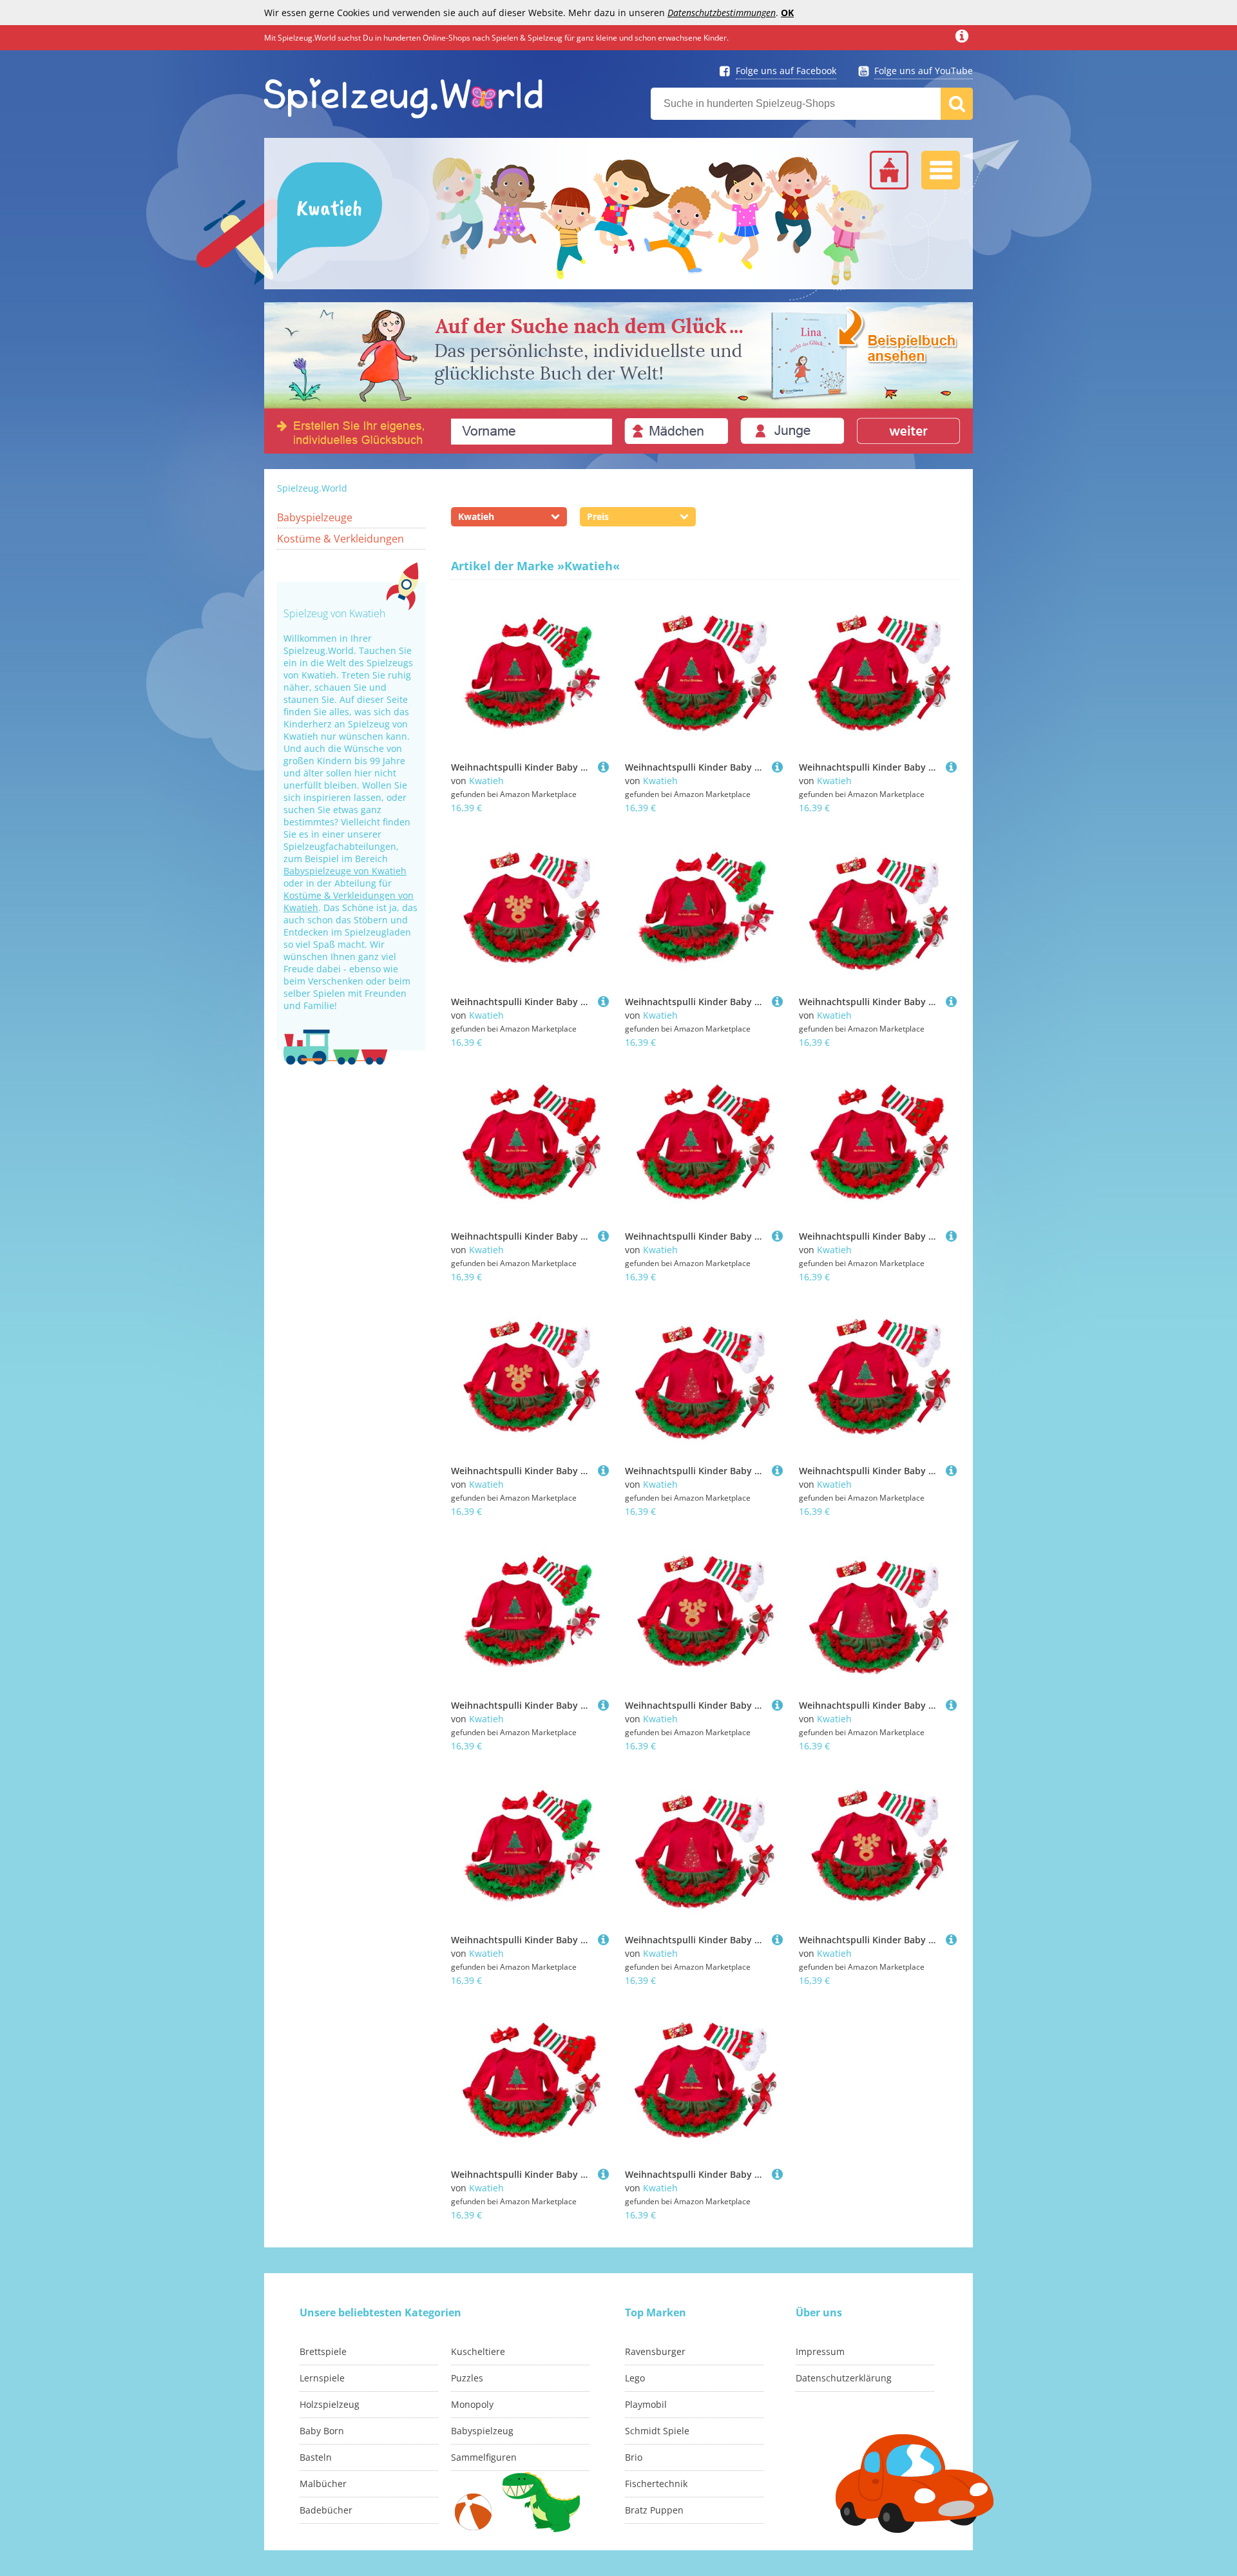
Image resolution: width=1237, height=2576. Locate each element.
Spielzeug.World (312, 488)
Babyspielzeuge (315, 517)
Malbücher (323, 2484)
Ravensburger (655, 2351)
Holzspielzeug (330, 2404)
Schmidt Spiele (657, 2431)
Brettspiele (323, 2351)
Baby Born (322, 2431)
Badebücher (326, 2510)
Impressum (820, 2351)
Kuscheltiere (478, 2351)
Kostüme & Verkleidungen (340, 539)
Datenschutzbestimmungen (722, 13)
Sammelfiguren (484, 2457)
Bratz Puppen (654, 2510)
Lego (635, 2378)
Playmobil (646, 2404)
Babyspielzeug (482, 2431)
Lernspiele (322, 2378)
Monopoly (472, 2404)
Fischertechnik (656, 2484)
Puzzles (467, 2378)
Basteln (316, 2457)
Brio (634, 2457)
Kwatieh (486, 781)
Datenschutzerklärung (844, 2378)
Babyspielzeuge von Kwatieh (345, 871)
